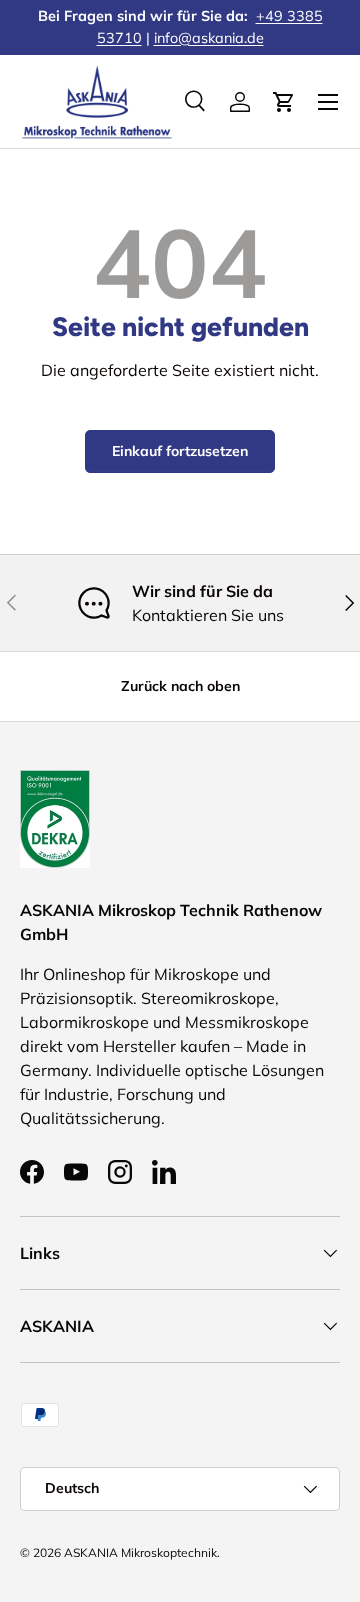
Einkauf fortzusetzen (180, 451)
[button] (284, 102)
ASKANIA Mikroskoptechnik (140, 1552)
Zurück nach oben (180, 686)
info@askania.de (209, 38)
